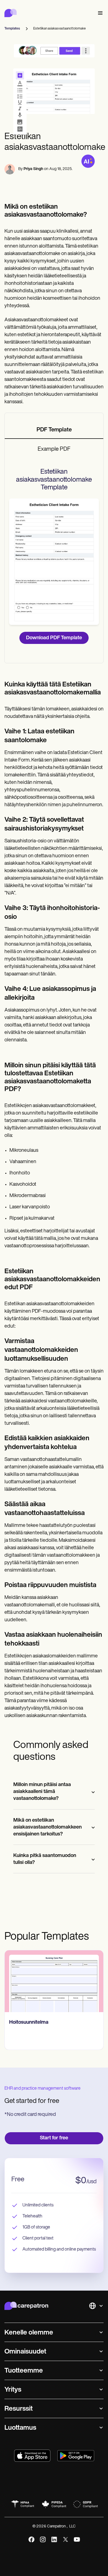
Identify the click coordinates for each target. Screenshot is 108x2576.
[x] (65, 2539)
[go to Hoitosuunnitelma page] (54, 1981)
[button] (99, 13)
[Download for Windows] (76, 2456)
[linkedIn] (54, 2539)
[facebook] (31, 2539)
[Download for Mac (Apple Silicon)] (32, 2456)
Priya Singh (33, 169)
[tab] (54, 430)
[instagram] (43, 2539)
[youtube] (77, 2539)
